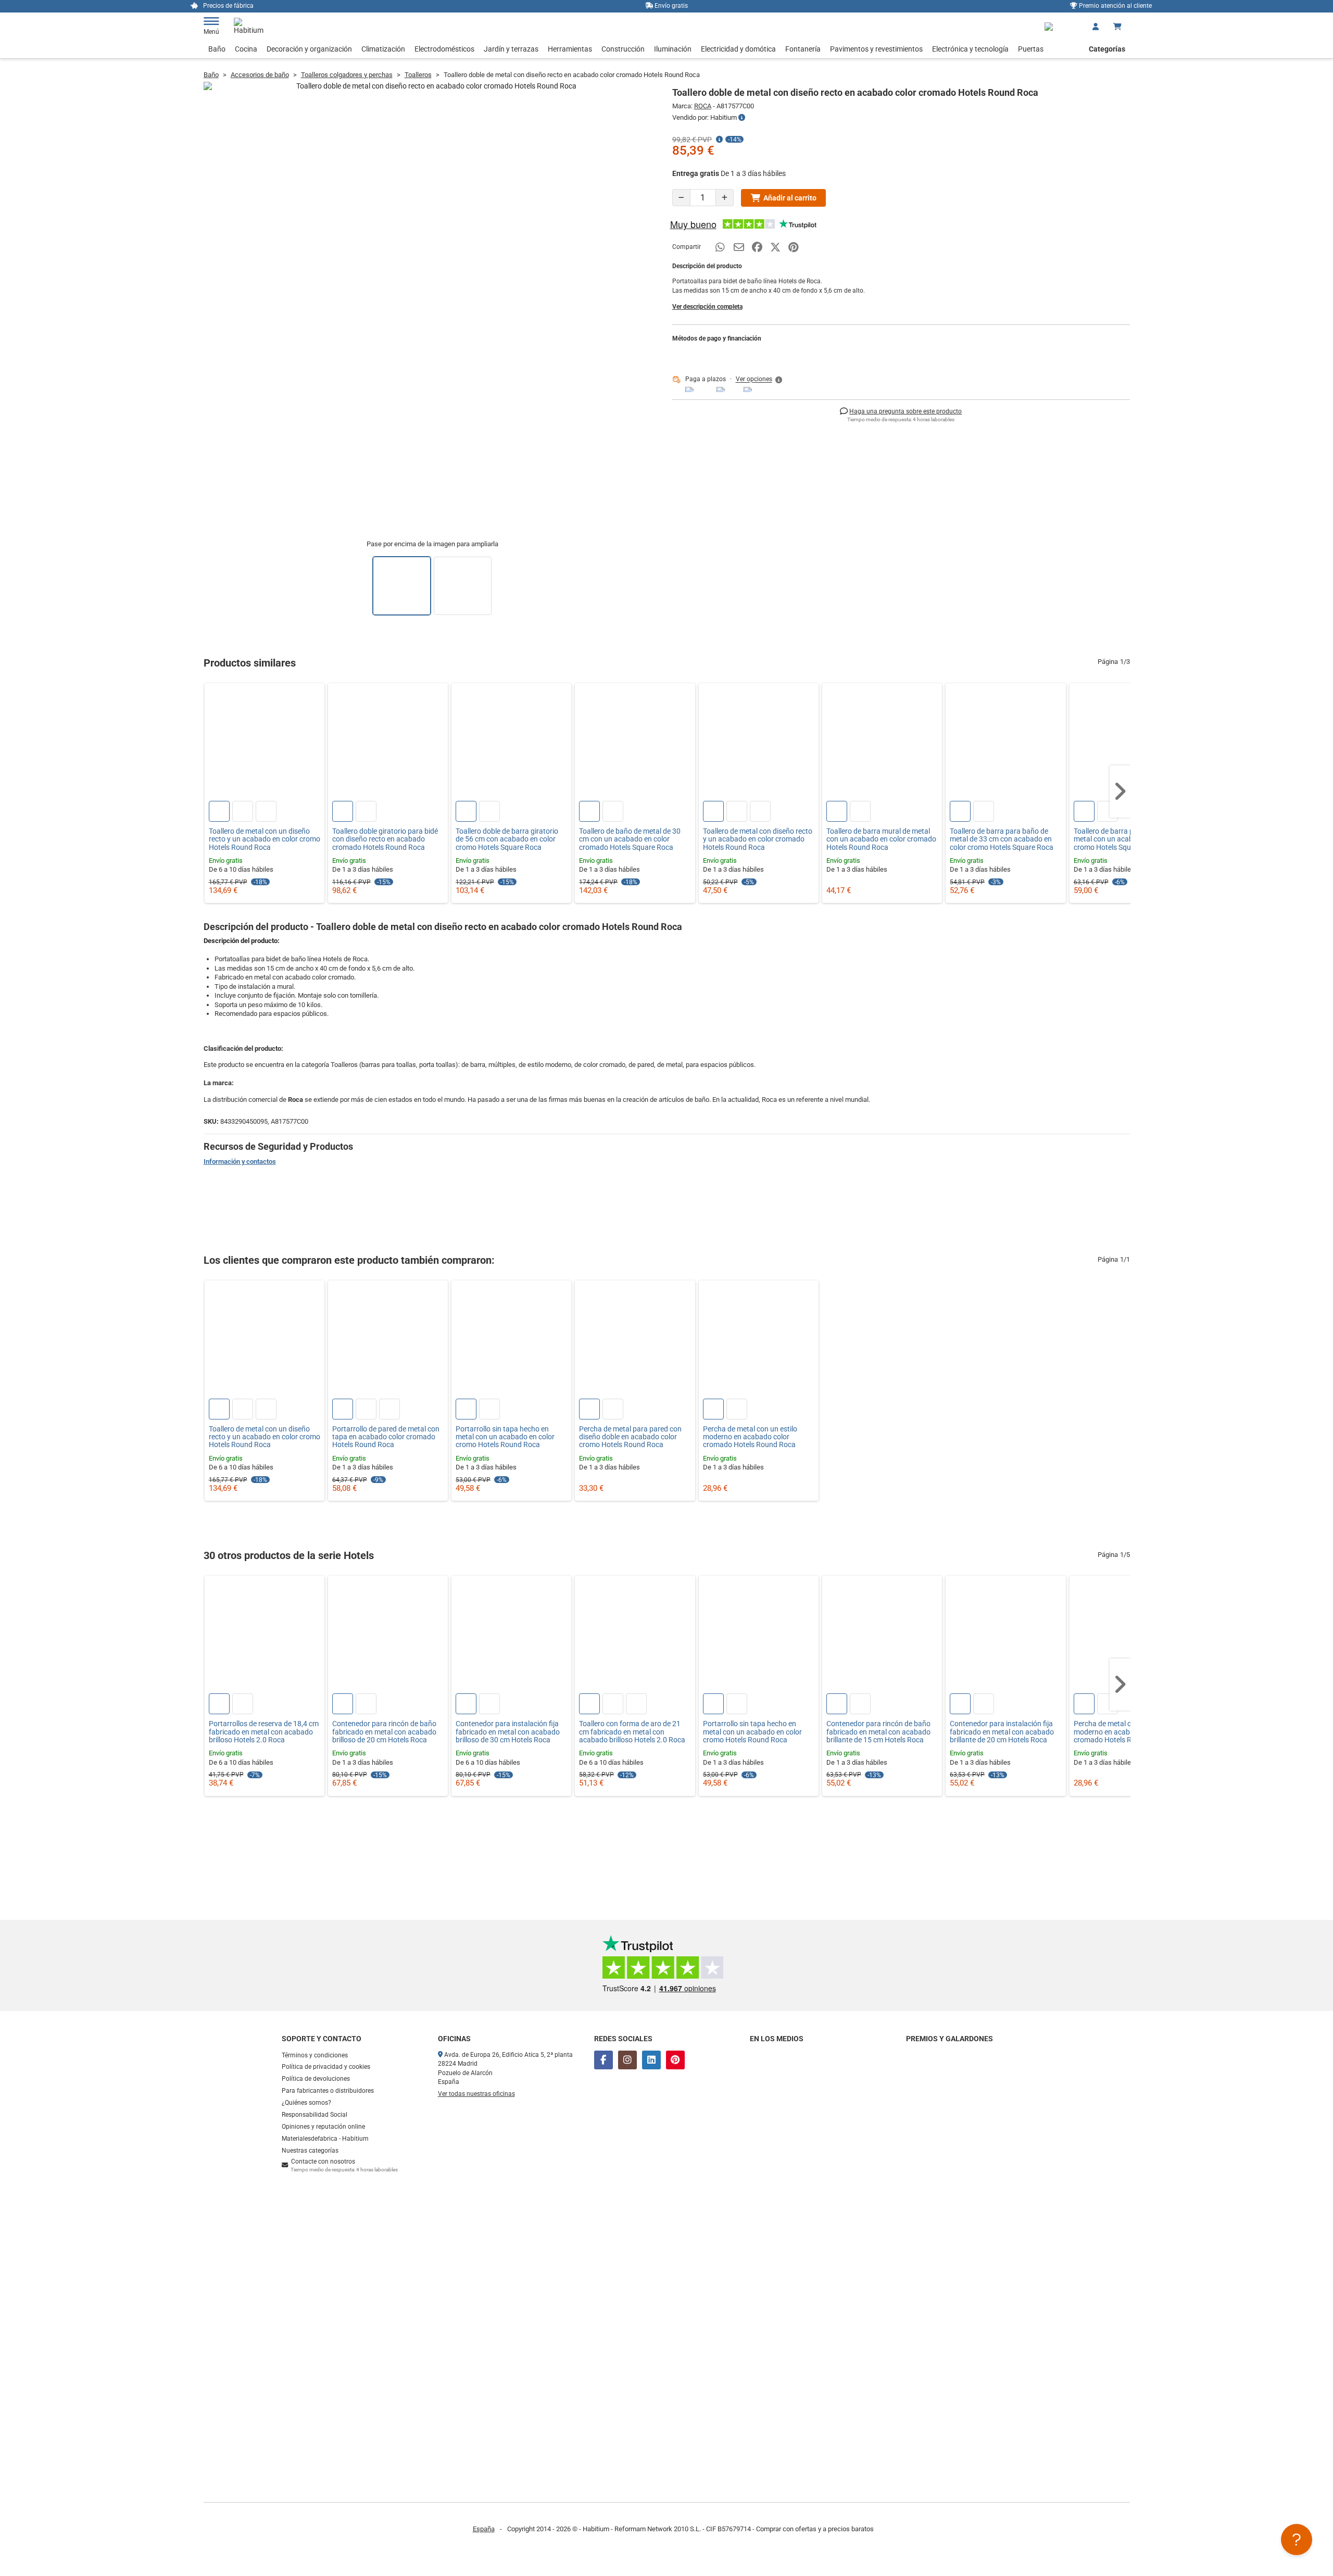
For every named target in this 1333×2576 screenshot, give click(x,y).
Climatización (383, 49)
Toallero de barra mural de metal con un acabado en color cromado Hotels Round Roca (881, 839)
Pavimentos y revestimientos (876, 49)
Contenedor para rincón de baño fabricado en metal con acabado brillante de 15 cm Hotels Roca (878, 1732)
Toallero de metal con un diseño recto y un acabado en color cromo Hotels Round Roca (265, 839)
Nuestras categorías (310, 2151)
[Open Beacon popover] (1297, 2540)
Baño (217, 49)
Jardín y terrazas (511, 49)
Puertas (1031, 49)
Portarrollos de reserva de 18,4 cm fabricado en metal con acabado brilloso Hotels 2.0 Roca (264, 1732)
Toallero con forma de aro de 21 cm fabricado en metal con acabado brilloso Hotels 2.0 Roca (632, 1732)
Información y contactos (240, 1161)
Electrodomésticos (444, 49)
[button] (760, 380)
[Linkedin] (651, 2060)
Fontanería (803, 49)
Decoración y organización (309, 49)
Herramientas (570, 49)
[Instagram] (627, 2060)
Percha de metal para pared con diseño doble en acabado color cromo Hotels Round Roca (630, 1437)
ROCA (703, 106)
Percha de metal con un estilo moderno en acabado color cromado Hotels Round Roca (750, 1437)
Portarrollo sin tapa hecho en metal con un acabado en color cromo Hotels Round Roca (505, 1437)
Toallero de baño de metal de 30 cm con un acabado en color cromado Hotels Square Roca (630, 839)
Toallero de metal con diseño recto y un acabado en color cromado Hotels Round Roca (758, 839)
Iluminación (673, 49)
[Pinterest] (675, 2060)
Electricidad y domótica (738, 49)
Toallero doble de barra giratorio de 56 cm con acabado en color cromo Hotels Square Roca (507, 839)
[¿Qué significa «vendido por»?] (742, 118)
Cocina (246, 49)
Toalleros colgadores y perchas (347, 75)
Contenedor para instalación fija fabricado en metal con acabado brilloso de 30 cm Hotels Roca (508, 1732)
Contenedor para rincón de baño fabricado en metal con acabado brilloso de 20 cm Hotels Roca (384, 1732)
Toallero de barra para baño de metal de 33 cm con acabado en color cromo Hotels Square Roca (1002, 839)
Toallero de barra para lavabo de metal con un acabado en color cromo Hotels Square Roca (1125, 839)
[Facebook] (603, 2060)
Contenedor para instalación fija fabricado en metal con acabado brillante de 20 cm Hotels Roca (1002, 1732)
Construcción (623, 49)
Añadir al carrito (790, 198)
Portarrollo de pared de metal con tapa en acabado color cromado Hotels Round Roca (386, 1437)
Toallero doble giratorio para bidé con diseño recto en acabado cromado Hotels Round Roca (385, 839)
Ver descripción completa (707, 307)
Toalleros (418, 75)
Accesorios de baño (260, 75)
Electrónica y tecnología (970, 49)
